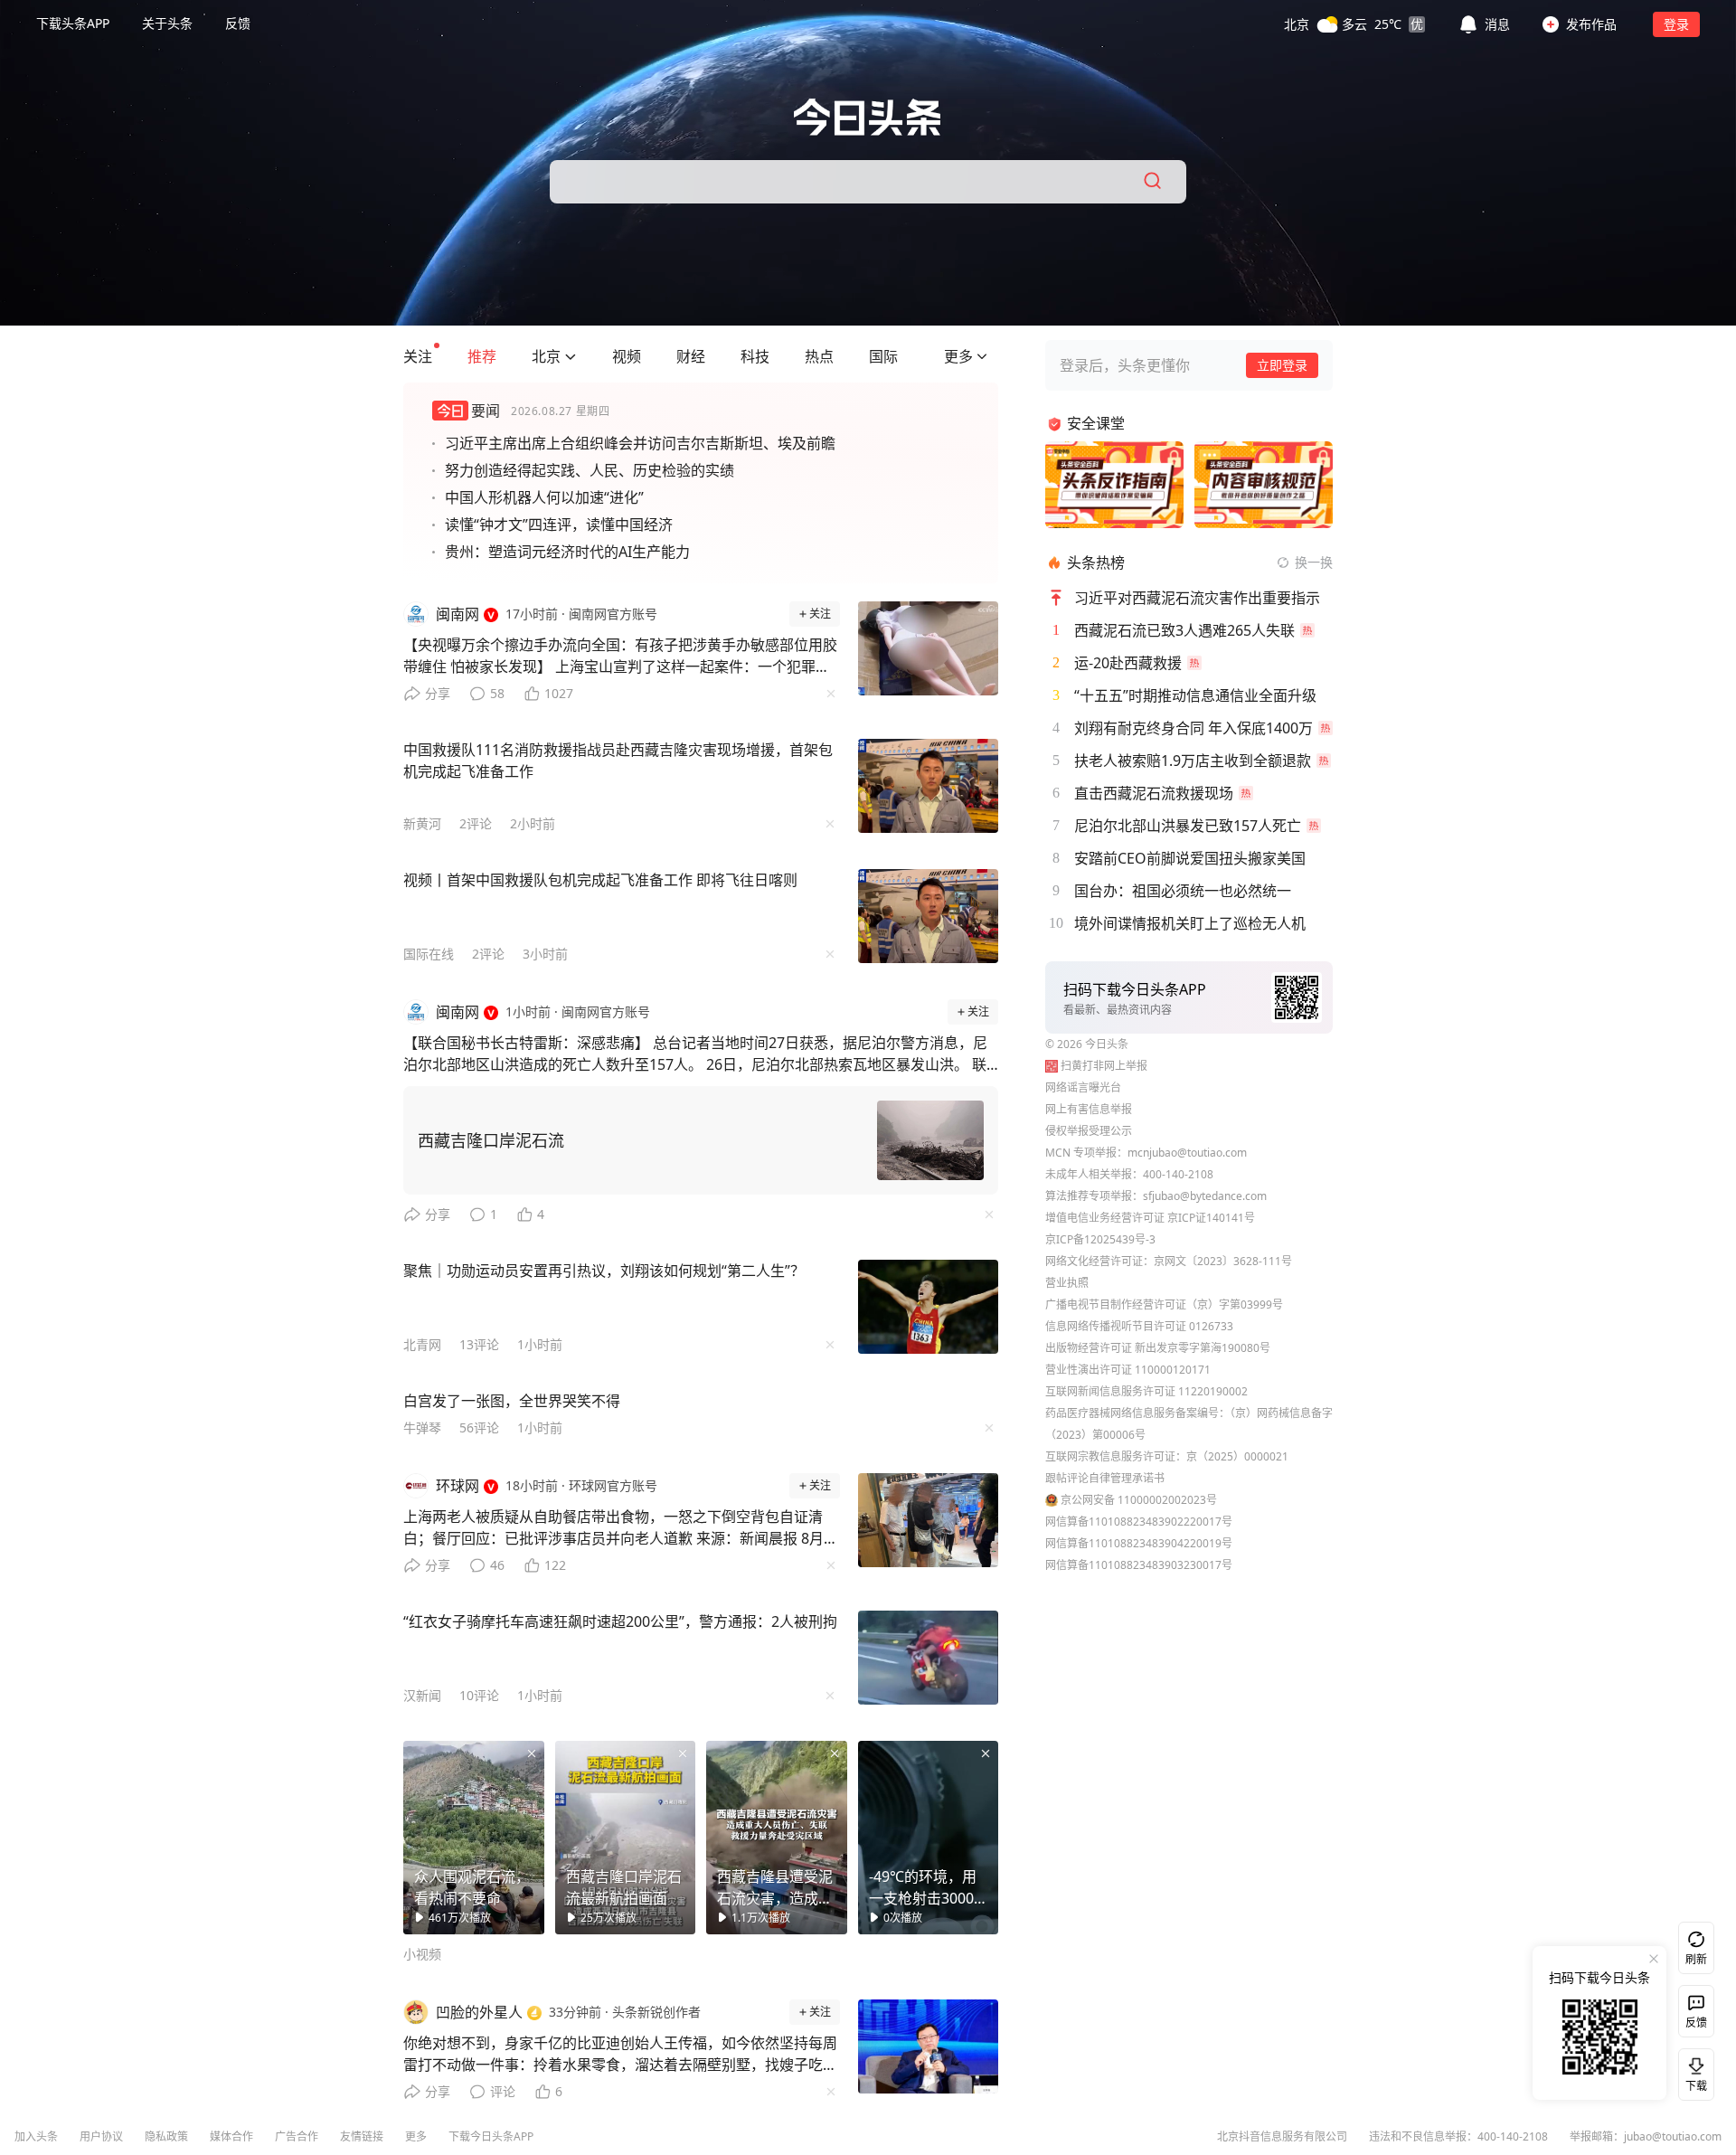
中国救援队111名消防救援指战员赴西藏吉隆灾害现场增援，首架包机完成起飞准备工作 (618, 761)
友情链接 (362, 2136)
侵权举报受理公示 (1089, 1131)
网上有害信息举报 (1089, 1109)
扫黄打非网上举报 (1104, 1066)
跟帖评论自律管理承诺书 (1105, 1478)
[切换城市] (571, 356)
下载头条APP (73, 23)
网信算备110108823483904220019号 (1139, 1543)
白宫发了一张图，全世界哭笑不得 (512, 1401)
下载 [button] (1693, 2071)
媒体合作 (231, 2136)
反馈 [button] (238, 23)
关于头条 (167, 23)
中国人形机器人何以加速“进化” (544, 497)
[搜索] (1154, 182)
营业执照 (1067, 1283)
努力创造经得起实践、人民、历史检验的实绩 (590, 470)
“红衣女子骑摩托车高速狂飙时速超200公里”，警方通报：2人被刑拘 (620, 1621)
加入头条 (36, 2136)
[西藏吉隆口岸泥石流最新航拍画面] (626, 1838)
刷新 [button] (1696, 1959)
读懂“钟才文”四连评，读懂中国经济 (559, 525)
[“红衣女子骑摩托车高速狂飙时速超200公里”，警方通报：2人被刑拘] (929, 1658)
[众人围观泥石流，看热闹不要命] (474, 1838)
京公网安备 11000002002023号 (1139, 1500)
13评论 (479, 1344)
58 (497, 693)
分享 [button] (438, 693)
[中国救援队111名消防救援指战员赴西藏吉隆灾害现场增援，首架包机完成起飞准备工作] (929, 786)
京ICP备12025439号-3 (1100, 1239)
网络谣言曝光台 (1083, 1087)
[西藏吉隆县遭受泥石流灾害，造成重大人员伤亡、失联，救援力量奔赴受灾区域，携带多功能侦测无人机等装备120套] (777, 1838)
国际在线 (429, 954)
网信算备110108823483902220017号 (1139, 1522)
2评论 (476, 823)
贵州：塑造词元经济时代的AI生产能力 (567, 552)
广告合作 (297, 2136)
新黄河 (422, 823)
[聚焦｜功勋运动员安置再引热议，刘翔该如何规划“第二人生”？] (929, 1307)
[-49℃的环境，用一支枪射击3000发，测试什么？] (929, 1838)
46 (497, 1565)
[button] (1354, 24)
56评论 (479, 1427)
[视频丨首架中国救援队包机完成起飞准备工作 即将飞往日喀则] (929, 916)
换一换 (1314, 562)
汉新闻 (422, 1695)
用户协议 (101, 2136)
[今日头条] (868, 117)
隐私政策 (166, 2136)
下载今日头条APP (491, 2136)
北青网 (422, 1344)
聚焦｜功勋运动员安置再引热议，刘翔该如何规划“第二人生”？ (604, 1271)
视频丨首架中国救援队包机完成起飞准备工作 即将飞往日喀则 (600, 880)
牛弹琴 (422, 1427)
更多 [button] (416, 2136)
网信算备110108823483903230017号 (1139, 1565)
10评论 (479, 1695)
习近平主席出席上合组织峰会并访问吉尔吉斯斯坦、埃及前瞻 (640, 443)
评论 (503, 2091)
